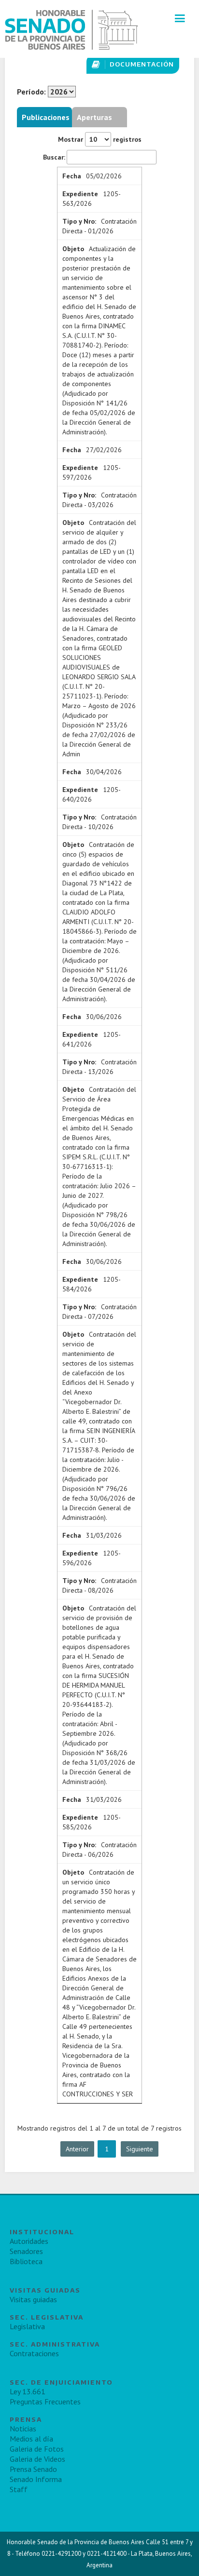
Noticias (23, 2428)
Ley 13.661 (28, 2391)
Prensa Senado (33, 2469)
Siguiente (140, 2149)
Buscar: (54, 157)
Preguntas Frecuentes (45, 2402)
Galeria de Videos (37, 2459)
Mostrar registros (100, 139)
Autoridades (29, 2241)
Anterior (77, 2149)
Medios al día (31, 2439)
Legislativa (27, 2326)
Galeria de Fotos (37, 2449)
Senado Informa (36, 2479)
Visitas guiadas (33, 2299)
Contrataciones (34, 2353)
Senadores (26, 2251)
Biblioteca (26, 2261)
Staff (19, 2489)
